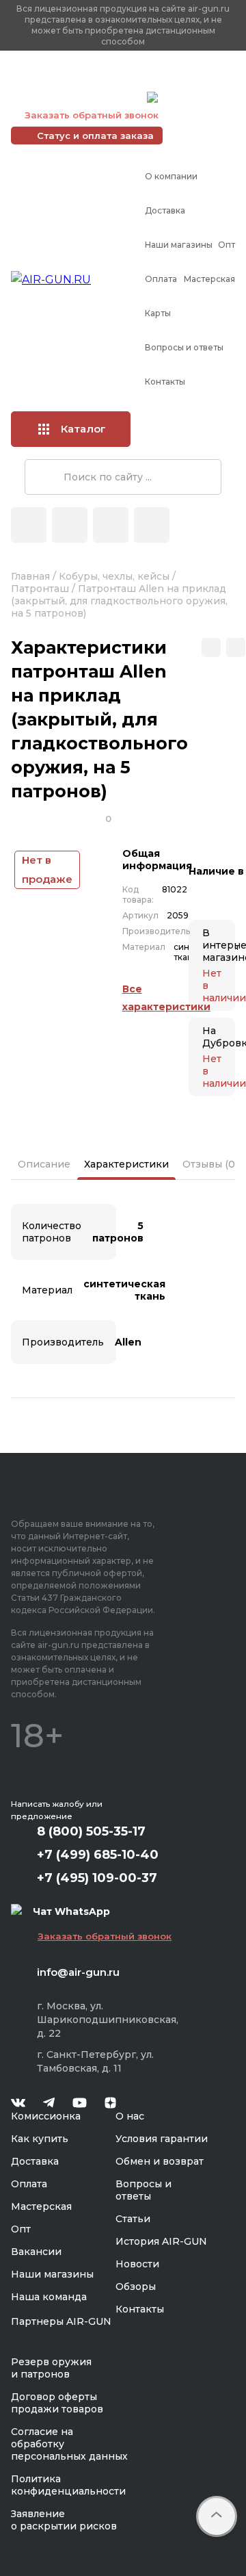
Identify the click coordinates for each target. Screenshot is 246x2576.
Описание (44, 1164)
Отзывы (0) (210, 1164)
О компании (171, 176)
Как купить (40, 2139)
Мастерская (209, 279)
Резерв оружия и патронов (51, 2368)
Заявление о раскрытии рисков (64, 2520)
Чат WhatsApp (196, 99)
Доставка (165, 210)
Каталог (83, 429)
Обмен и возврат (160, 2161)
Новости (137, 2264)
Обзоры (136, 2287)
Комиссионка (46, 2116)
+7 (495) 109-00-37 (76, 97)
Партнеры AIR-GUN (61, 2321)
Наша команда (49, 2297)
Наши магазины (179, 245)
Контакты (165, 382)
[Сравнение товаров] (70, 525)
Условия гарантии (162, 2139)
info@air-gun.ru (78, 1972)
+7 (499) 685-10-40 (76, 80)
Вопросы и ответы (184, 347)
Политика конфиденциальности (68, 2485)
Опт (227, 245)
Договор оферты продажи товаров (57, 2403)
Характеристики (126, 1164)
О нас (130, 2116)
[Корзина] (152, 525)
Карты (158, 313)
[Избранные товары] (111, 525)
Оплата (161, 279)
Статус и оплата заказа (95, 136)
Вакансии (36, 2252)
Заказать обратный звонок (92, 115)
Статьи (133, 2219)
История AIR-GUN (161, 2241)
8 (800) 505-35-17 (91, 1831)
